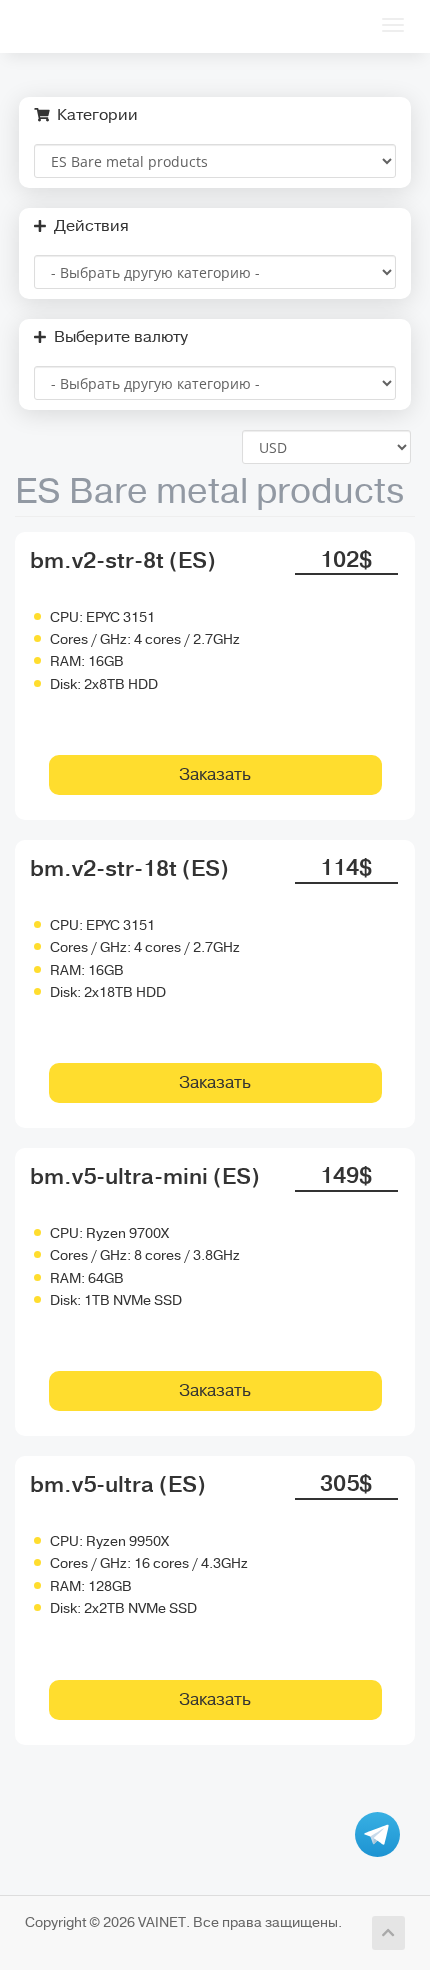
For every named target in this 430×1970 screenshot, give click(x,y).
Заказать (215, 774)
